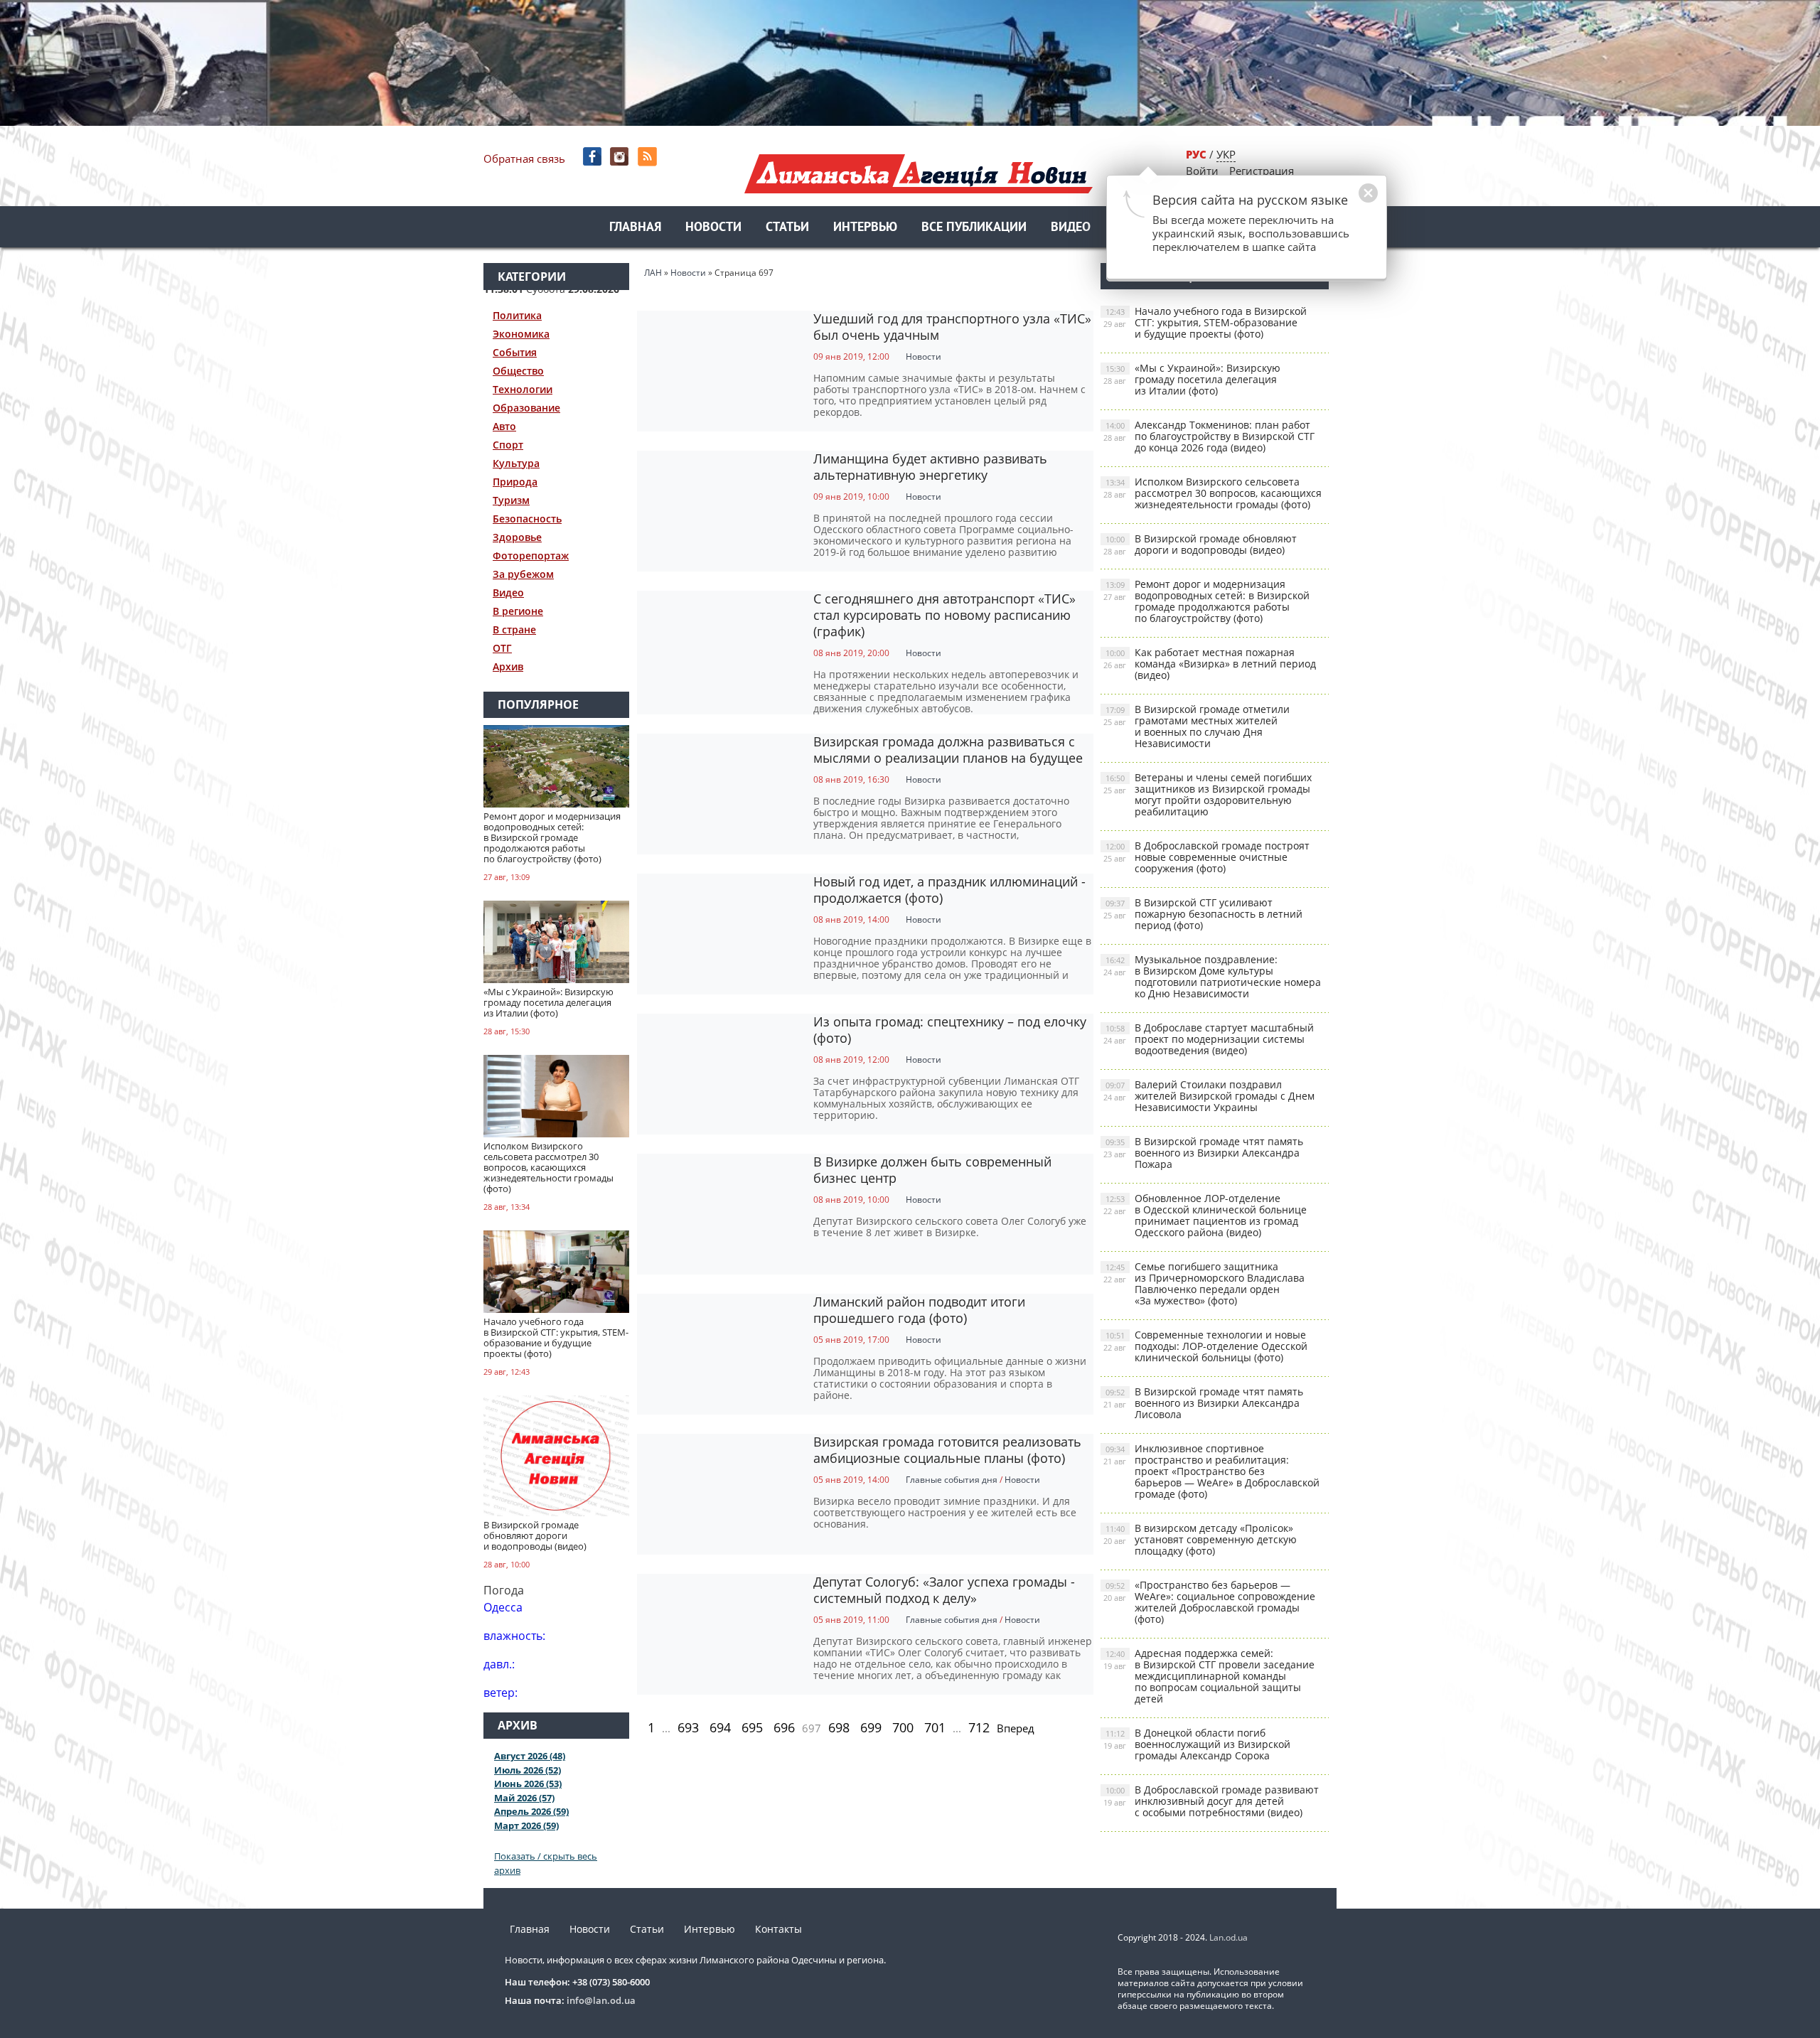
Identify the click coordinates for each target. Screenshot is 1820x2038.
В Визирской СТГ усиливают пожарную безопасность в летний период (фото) (1203, 914)
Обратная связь (524, 159)
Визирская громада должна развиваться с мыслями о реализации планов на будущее (948, 750)
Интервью (865, 228)
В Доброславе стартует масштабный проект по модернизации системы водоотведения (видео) (1209, 1039)
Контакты (778, 1929)
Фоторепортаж (531, 556)
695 (752, 1727)
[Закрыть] (1346, 200)
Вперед (1016, 1728)
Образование (526, 408)
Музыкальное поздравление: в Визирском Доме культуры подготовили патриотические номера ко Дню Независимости (1212, 976)
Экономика (521, 334)
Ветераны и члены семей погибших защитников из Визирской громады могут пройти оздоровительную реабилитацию (1208, 794)
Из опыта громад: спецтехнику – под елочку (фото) (950, 1030)
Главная (635, 228)
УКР (1226, 154)
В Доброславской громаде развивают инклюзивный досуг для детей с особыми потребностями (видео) (1211, 1801)
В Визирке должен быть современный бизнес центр (932, 1170)
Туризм (511, 500)
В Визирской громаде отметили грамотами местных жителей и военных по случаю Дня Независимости (1197, 726)
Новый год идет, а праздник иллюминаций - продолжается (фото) (949, 890)
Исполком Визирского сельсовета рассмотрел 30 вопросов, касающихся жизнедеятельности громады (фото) (1213, 493)
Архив (508, 666)
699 (871, 1727)
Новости (713, 228)
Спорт (508, 445)
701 (935, 1727)
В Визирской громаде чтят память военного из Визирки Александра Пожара (1203, 1153)
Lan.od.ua (1228, 1937)
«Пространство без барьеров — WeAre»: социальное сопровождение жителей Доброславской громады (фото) (1209, 1602)
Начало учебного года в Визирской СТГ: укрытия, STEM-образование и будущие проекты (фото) (1205, 322)
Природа (515, 482)
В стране (514, 629)
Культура (516, 463)
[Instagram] (621, 157)
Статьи (787, 228)
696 (784, 1727)
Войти (1202, 171)
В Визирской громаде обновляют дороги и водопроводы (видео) (1200, 544)
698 (839, 1727)
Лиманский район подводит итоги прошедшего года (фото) (919, 1310)
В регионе (518, 611)
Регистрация (1262, 171)
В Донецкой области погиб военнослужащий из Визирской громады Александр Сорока (1197, 1744)
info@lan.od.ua (601, 2000)
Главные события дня (952, 1480)
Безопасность (527, 519)
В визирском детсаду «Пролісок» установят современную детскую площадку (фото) (1200, 1539)
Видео (1071, 228)
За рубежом (523, 574)
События (515, 352)
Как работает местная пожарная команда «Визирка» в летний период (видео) (1210, 664)
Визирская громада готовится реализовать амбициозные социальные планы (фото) (947, 1450)
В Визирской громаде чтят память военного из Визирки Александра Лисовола (1203, 1403)
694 (720, 1727)
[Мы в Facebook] (593, 157)
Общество (518, 371)
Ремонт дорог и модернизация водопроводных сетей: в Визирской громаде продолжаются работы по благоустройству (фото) (1206, 601)
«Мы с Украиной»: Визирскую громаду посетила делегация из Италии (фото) (1192, 379)
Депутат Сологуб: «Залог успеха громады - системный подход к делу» (944, 1590)
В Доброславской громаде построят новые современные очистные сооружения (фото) (1206, 857)
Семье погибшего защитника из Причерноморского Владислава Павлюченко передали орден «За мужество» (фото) (1204, 1283)
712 (979, 1727)
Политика (517, 315)
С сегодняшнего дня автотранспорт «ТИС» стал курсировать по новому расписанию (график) (944, 615)
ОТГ (502, 648)
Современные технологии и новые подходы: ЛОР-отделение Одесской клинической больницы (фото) (1205, 1346)
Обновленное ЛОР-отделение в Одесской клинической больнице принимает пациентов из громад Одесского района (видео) (1205, 1215)
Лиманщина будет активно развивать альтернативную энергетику (930, 467)
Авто (504, 426)
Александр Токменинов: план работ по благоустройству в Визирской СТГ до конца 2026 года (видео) (1209, 436)
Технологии (523, 389)
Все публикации (974, 228)
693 (688, 1727)
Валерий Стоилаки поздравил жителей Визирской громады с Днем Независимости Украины (1209, 1096)
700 (903, 1727)
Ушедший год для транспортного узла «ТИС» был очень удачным (952, 327)
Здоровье (517, 537)
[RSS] (649, 157)
